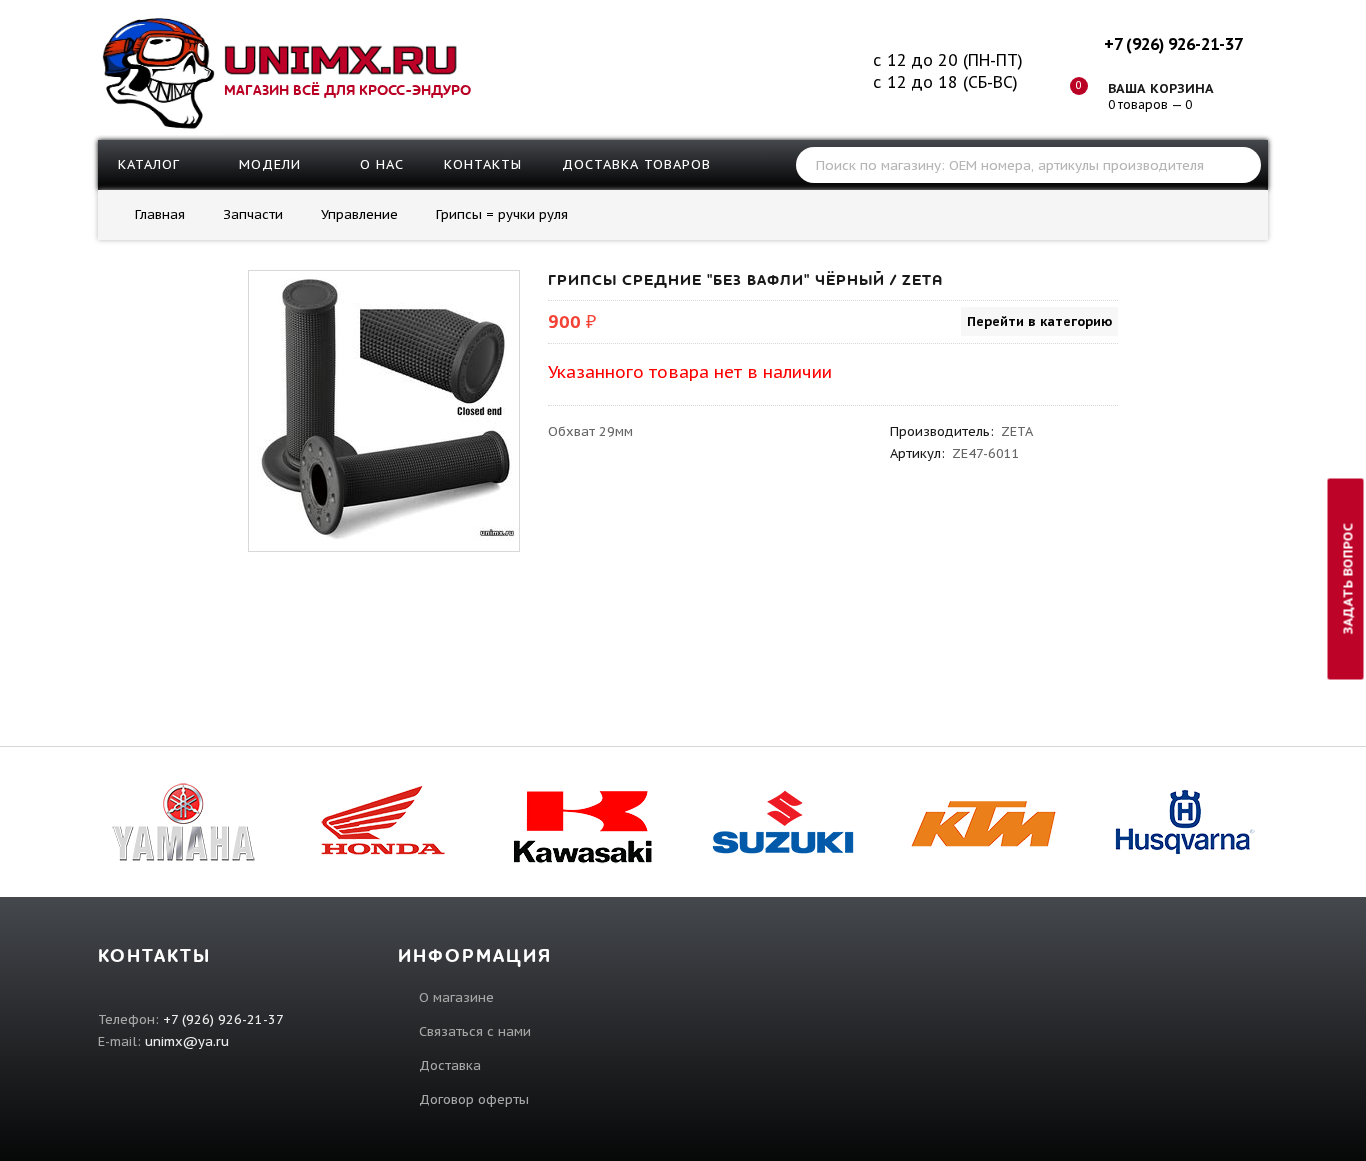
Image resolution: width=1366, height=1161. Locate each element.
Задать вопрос (1348, 578)
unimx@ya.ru (187, 1041)
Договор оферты (474, 1099)
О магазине (456, 997)
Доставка (450, 1065)
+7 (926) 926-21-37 (1173, 44)
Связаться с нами (475, 1031)
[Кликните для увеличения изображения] (384, 406)
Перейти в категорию (1039, 321)
